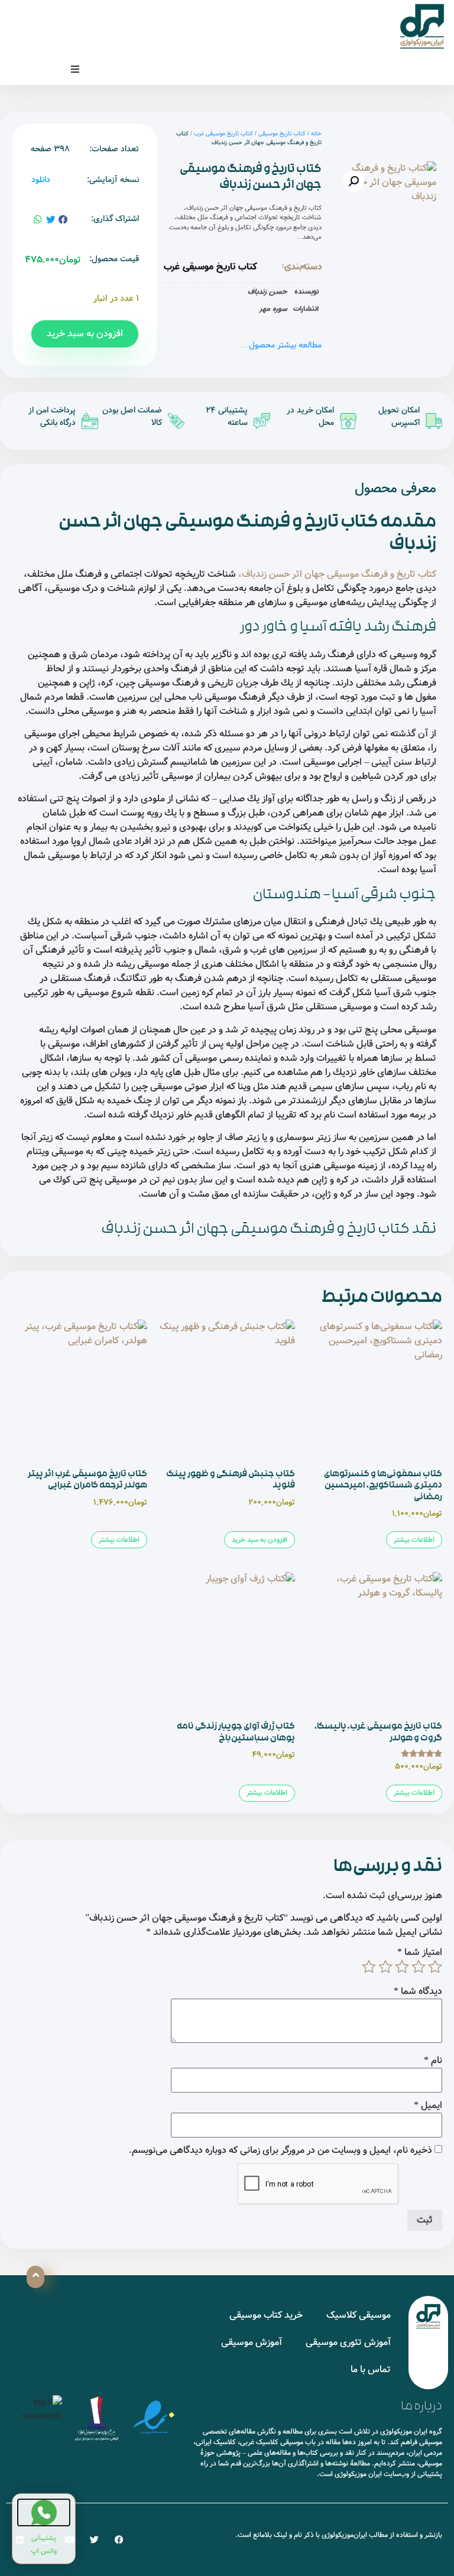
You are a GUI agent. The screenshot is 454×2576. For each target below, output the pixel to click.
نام (433, 2061)
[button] (75, 69)
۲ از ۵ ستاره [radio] (419, 1967)
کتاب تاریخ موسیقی (282, 134)
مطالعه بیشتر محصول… (281, 345)
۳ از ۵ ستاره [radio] (402, 1967)
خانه (316, 134)
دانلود (41, 180)
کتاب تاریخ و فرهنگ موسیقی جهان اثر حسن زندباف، (337, 574)
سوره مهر (273, 308)
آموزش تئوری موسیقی (348, 2342)
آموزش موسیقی (252, 2342)
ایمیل (428, 2106)
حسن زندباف (267, 291)
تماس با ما (371, 2369)
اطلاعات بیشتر (414, 1540)
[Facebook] (119, 2540)
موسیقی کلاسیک (359, 2315)
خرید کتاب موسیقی (266, 2315)
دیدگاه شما (418, 1992)
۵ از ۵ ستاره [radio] (369, 1967)
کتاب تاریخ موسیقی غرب (223, 134)
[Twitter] (94, 2540)
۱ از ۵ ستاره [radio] (435, 1967)
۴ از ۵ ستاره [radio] (385, 1967)
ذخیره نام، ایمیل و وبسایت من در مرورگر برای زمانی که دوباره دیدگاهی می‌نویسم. (280, 2151)
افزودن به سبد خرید (85, 334)
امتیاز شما (420, 1953)
